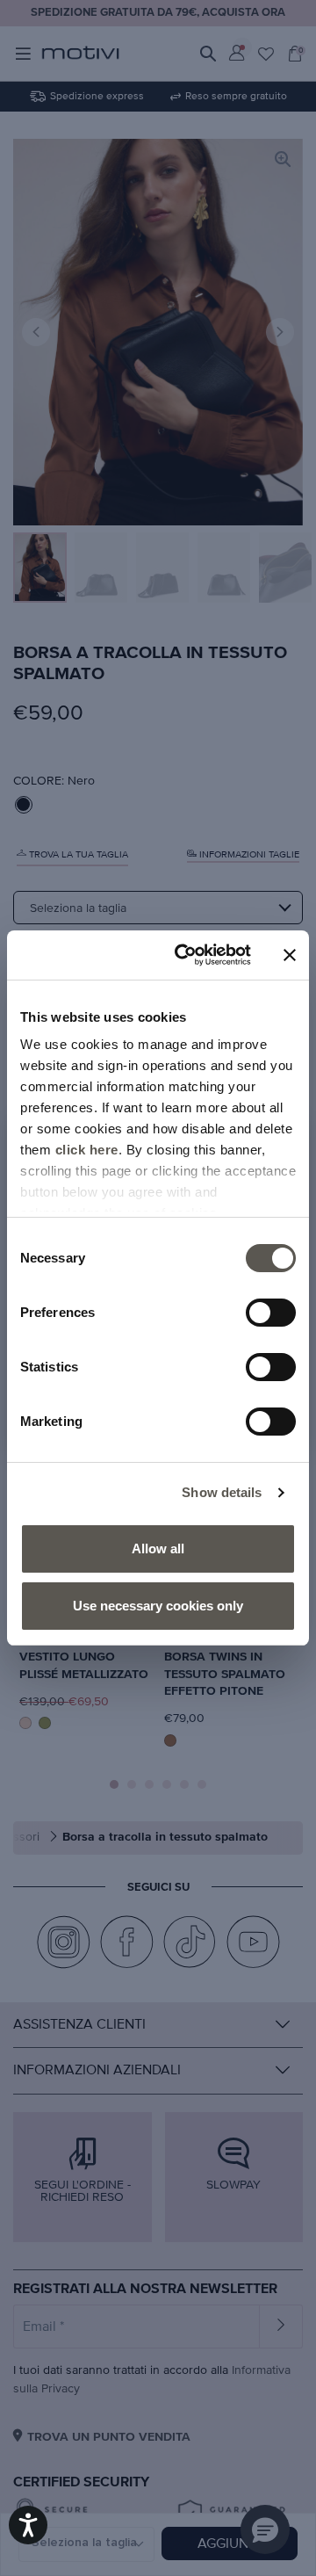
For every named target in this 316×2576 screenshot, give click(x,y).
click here (87, 1150)
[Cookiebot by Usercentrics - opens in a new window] (185, 955)
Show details (222, 1492)
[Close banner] (290, 955)
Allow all (158, 1548)
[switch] (271, 1313)
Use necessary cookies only (158, 1606)
